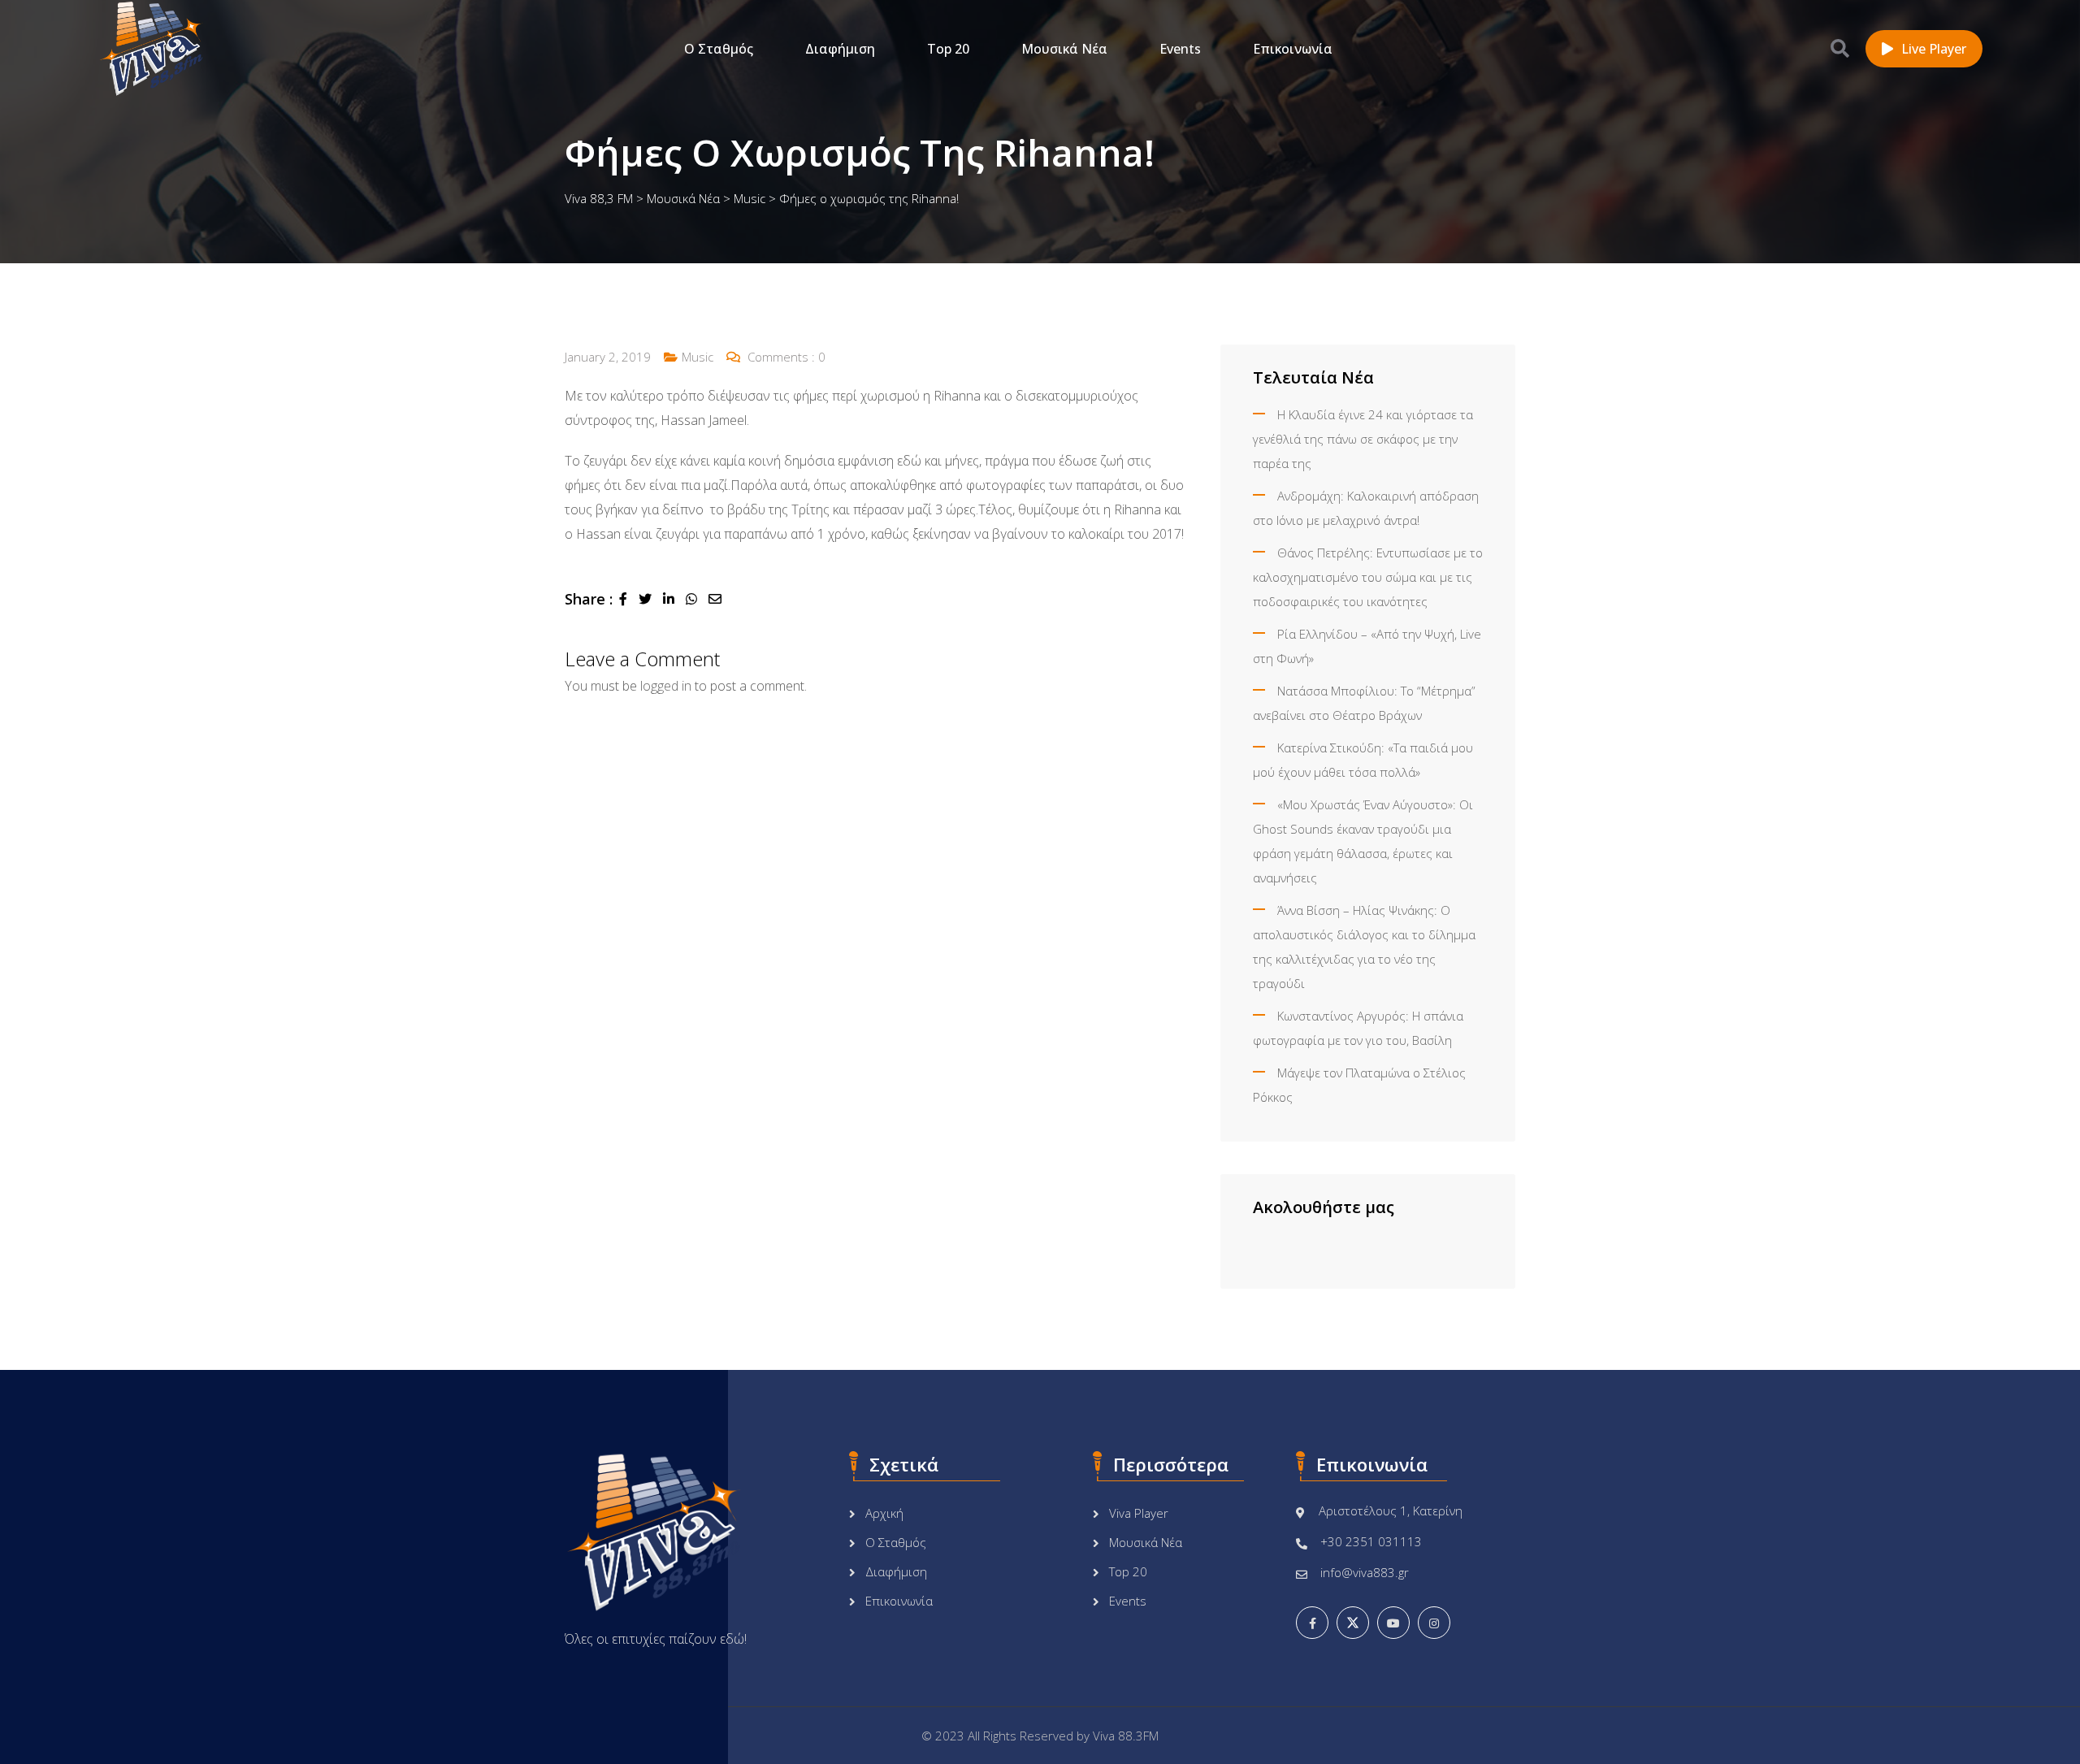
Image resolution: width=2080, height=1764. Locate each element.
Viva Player (1139, 1513)
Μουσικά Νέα (1064, 49)
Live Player (1934, 49)
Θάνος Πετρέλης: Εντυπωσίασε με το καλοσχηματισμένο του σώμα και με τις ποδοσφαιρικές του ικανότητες (1368, 577)
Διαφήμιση (840, 49)
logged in (666, 686)
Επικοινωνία (1293, 49)
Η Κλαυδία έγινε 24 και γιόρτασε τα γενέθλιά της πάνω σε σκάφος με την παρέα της (1363, 439)
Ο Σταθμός (719, 49)
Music (698, 357)
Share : (589, 599)
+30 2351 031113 (1371, 1541)
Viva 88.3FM (1126, 1736)
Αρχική (884, 1513)
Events (1180, 49)
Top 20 (948, 49)
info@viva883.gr (1365, 1572)
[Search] (1840, 48)
